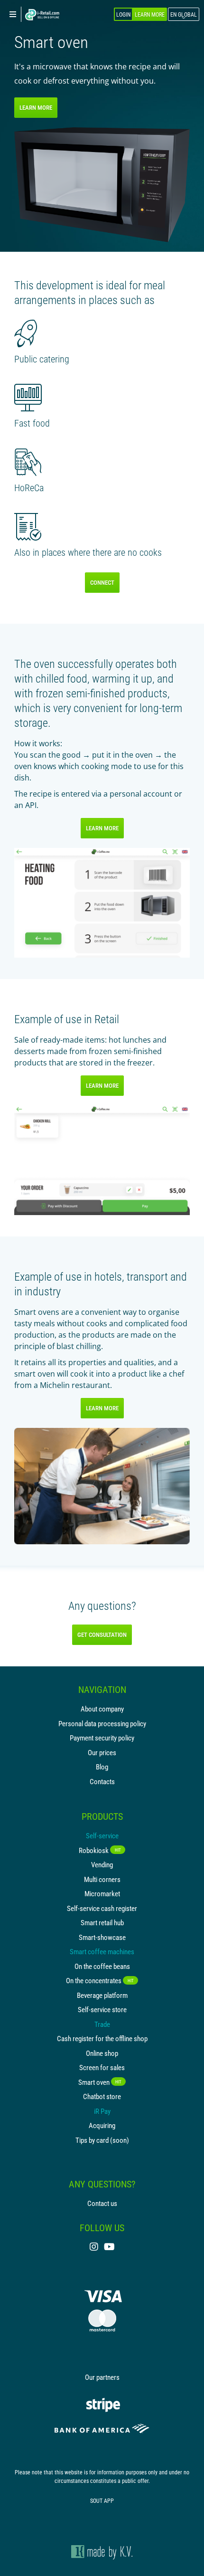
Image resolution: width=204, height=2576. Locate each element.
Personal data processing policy (102, 1723)
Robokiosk (100, 1850)
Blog (102, 1767)
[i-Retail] (42, 15)
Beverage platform (102, 1995)
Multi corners (102, 1879)
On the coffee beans (102, 1966)
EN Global (184, 14)
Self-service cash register (102, 1908)
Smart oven (100, 2082)
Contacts (102, 1781)
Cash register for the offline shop (102, 2038)
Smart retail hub (102, 1922)
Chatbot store (102, 2096)
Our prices (102, 1752)
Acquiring (102, 2125)
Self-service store (102, 2009)
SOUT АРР (102, 2500)
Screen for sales (102, 2067)
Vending (102, 1864)
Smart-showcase (102, 1937)
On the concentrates (100, 1980)
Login (123, 14)
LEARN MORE (36, 107)
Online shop (102, 2053)
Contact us (102, 2203)
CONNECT (102, 582)
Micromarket (102, 1893)
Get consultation (102, 1635)
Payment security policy (102, 1738)
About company (102, 1709)
